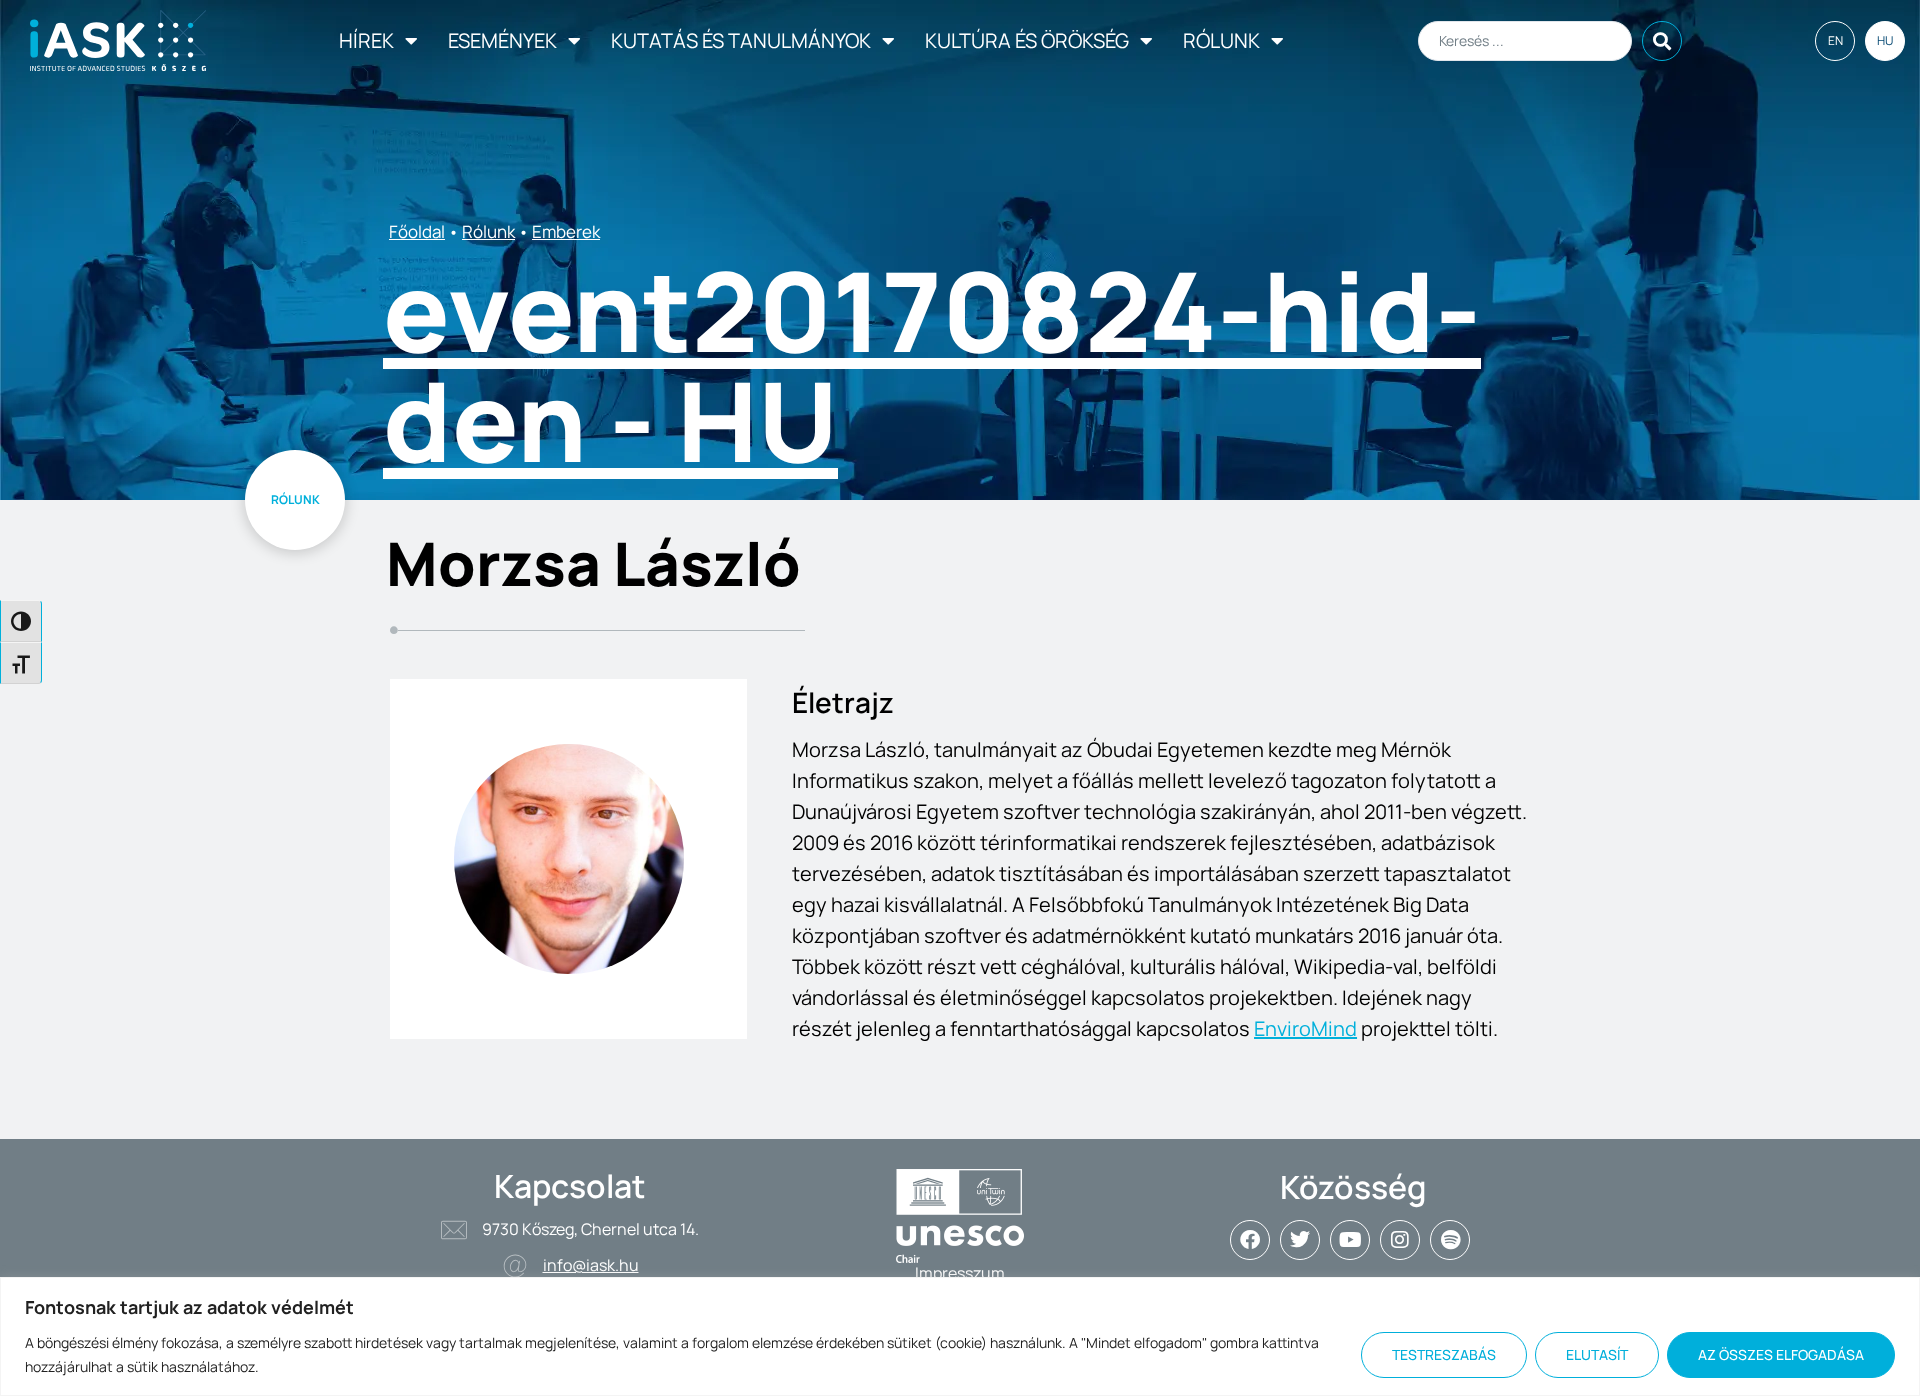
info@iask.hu (591, 1265)
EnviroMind (1305, 1028)
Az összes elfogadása (1781, 1354)
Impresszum (960, 1273)
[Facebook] (1250, 1240)
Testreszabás (1444, 1354)
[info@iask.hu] (515, 1266)
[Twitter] (1300, 1240)
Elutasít (1597, 1354)
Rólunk (1221, 40)
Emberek (566, 231)
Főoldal (417, 231)
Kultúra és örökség (1027, 40)
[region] (960, 1336)
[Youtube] (1350, 1240)
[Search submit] (1662, 41)
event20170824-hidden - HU (932, 365)
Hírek (366, 40)
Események (502, 40)
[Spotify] (1450, 1240)
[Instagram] (1400, 1240)
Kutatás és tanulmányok (741, 40)
